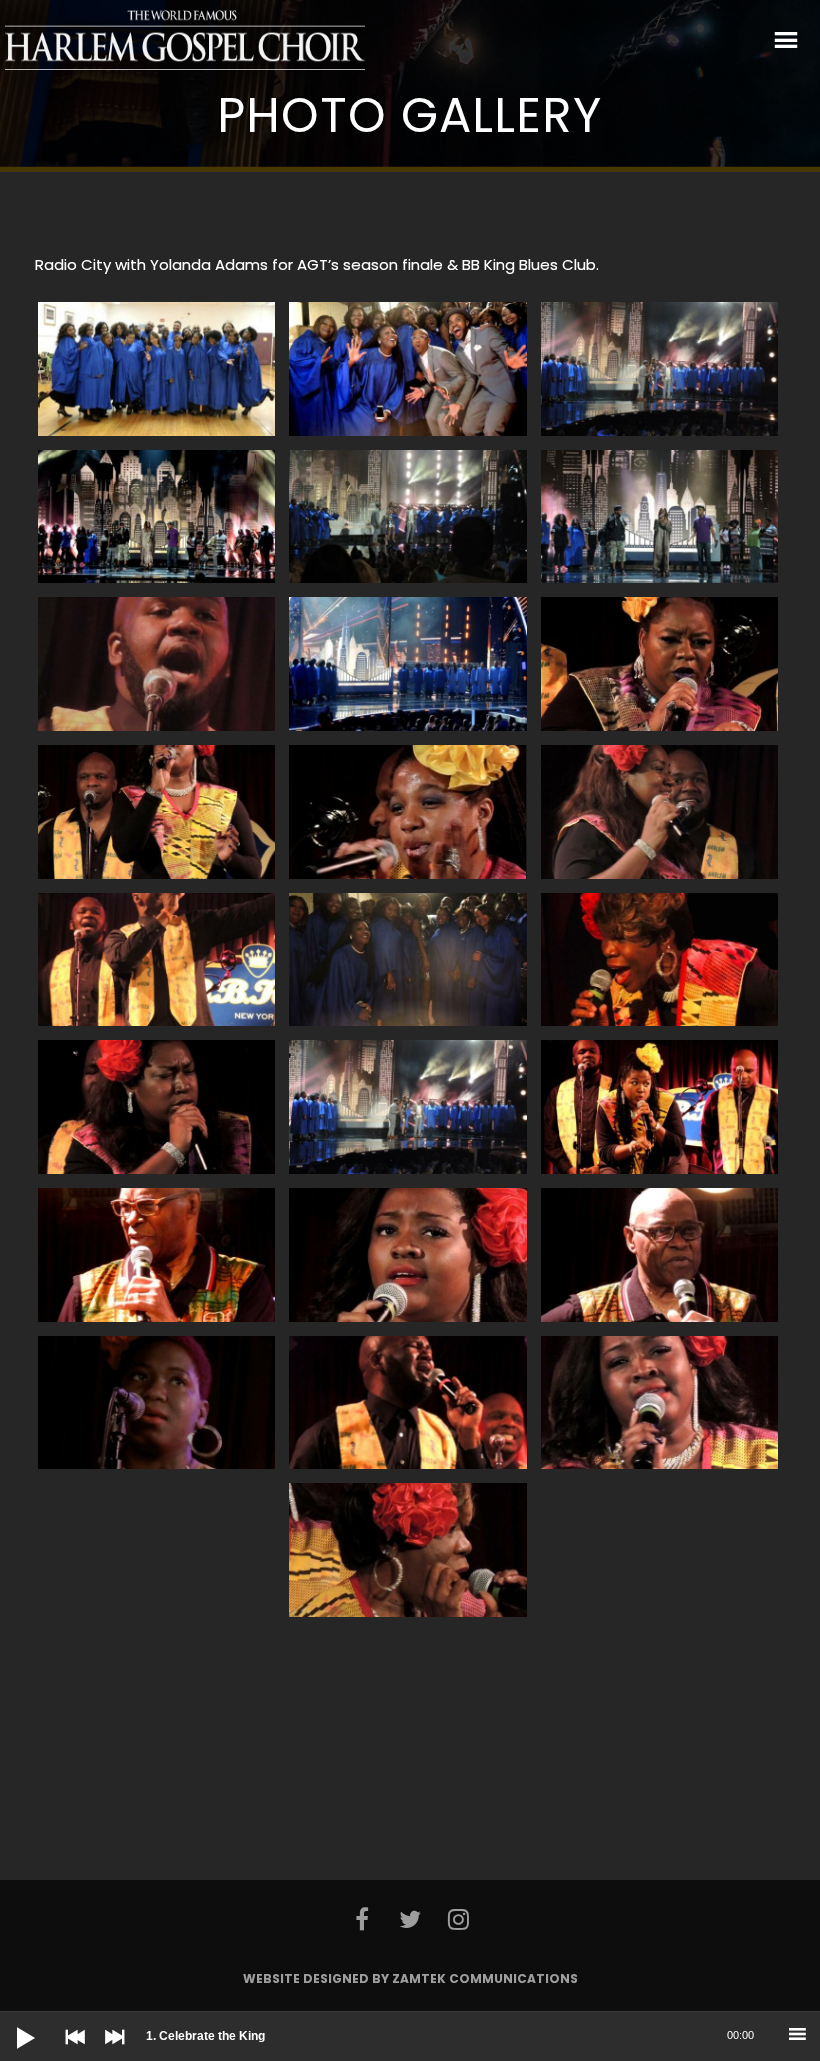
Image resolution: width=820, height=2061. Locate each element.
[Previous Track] (70, 2051)
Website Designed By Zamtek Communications (410, 1978)
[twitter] (410, 1919)
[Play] (10, 2022)
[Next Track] (110, 2051)
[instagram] (458, 1919)
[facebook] (361, 1919)
